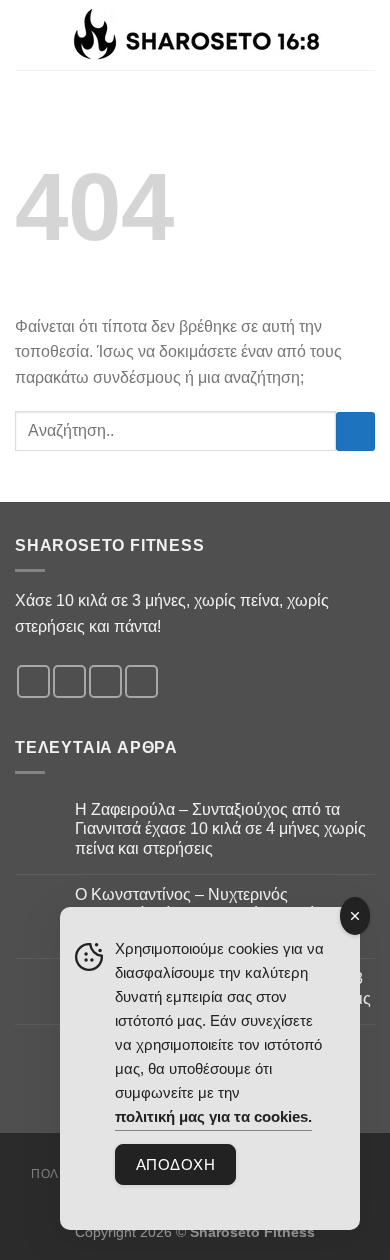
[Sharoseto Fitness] (195, 35)
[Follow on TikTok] (105, 681)
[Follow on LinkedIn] (141, 681)
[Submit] (355, 431)
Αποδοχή (175, 1164)
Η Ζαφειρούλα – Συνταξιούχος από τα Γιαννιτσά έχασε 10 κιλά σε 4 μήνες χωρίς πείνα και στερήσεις (220, 828)
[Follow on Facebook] (33, 681)
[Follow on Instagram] (69, 681)
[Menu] (363, 34)
